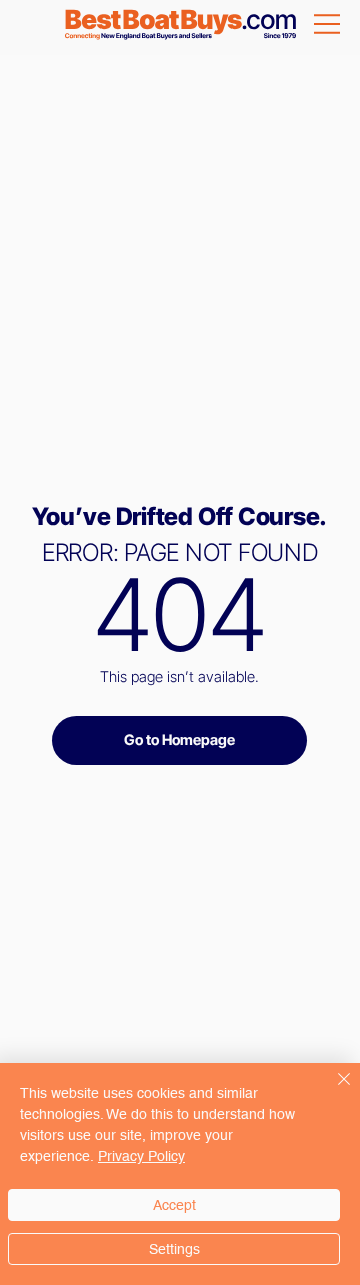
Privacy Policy (141, 1156)
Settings (174, 1249)
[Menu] (328, 24)
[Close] (332, 1091)
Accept (174, 1205)
